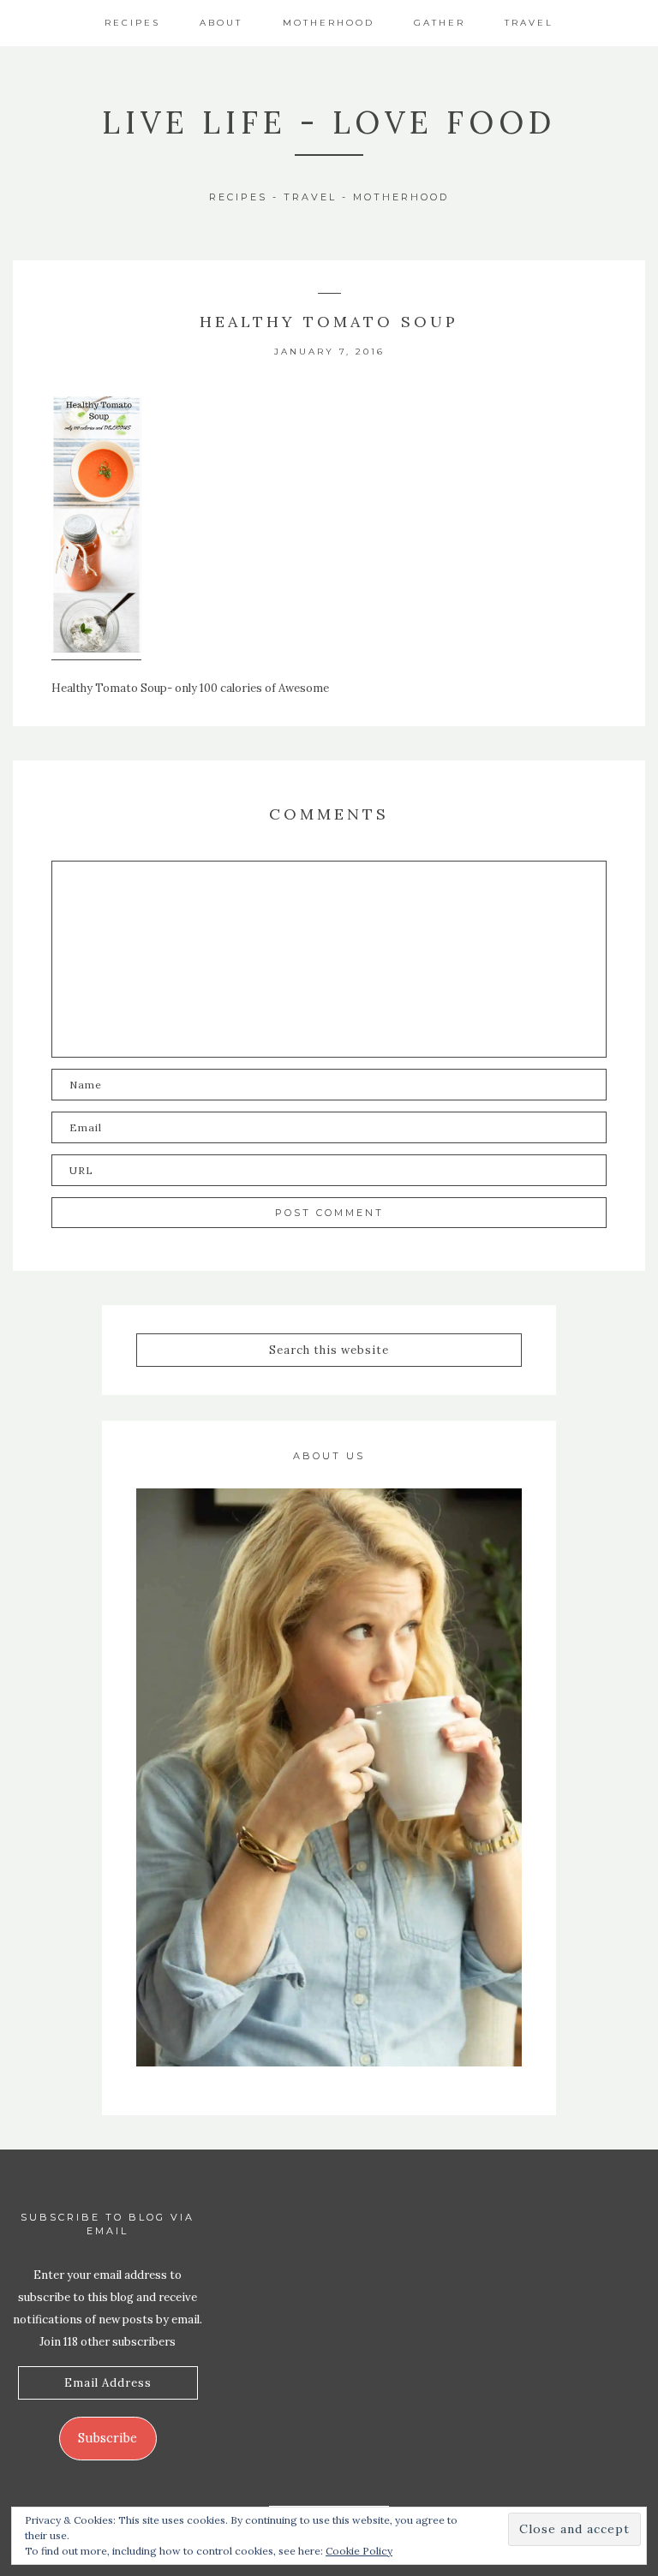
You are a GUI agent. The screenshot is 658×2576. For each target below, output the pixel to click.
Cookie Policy (359, 2551)
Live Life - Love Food (329, 122)
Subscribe (108, 2438)
